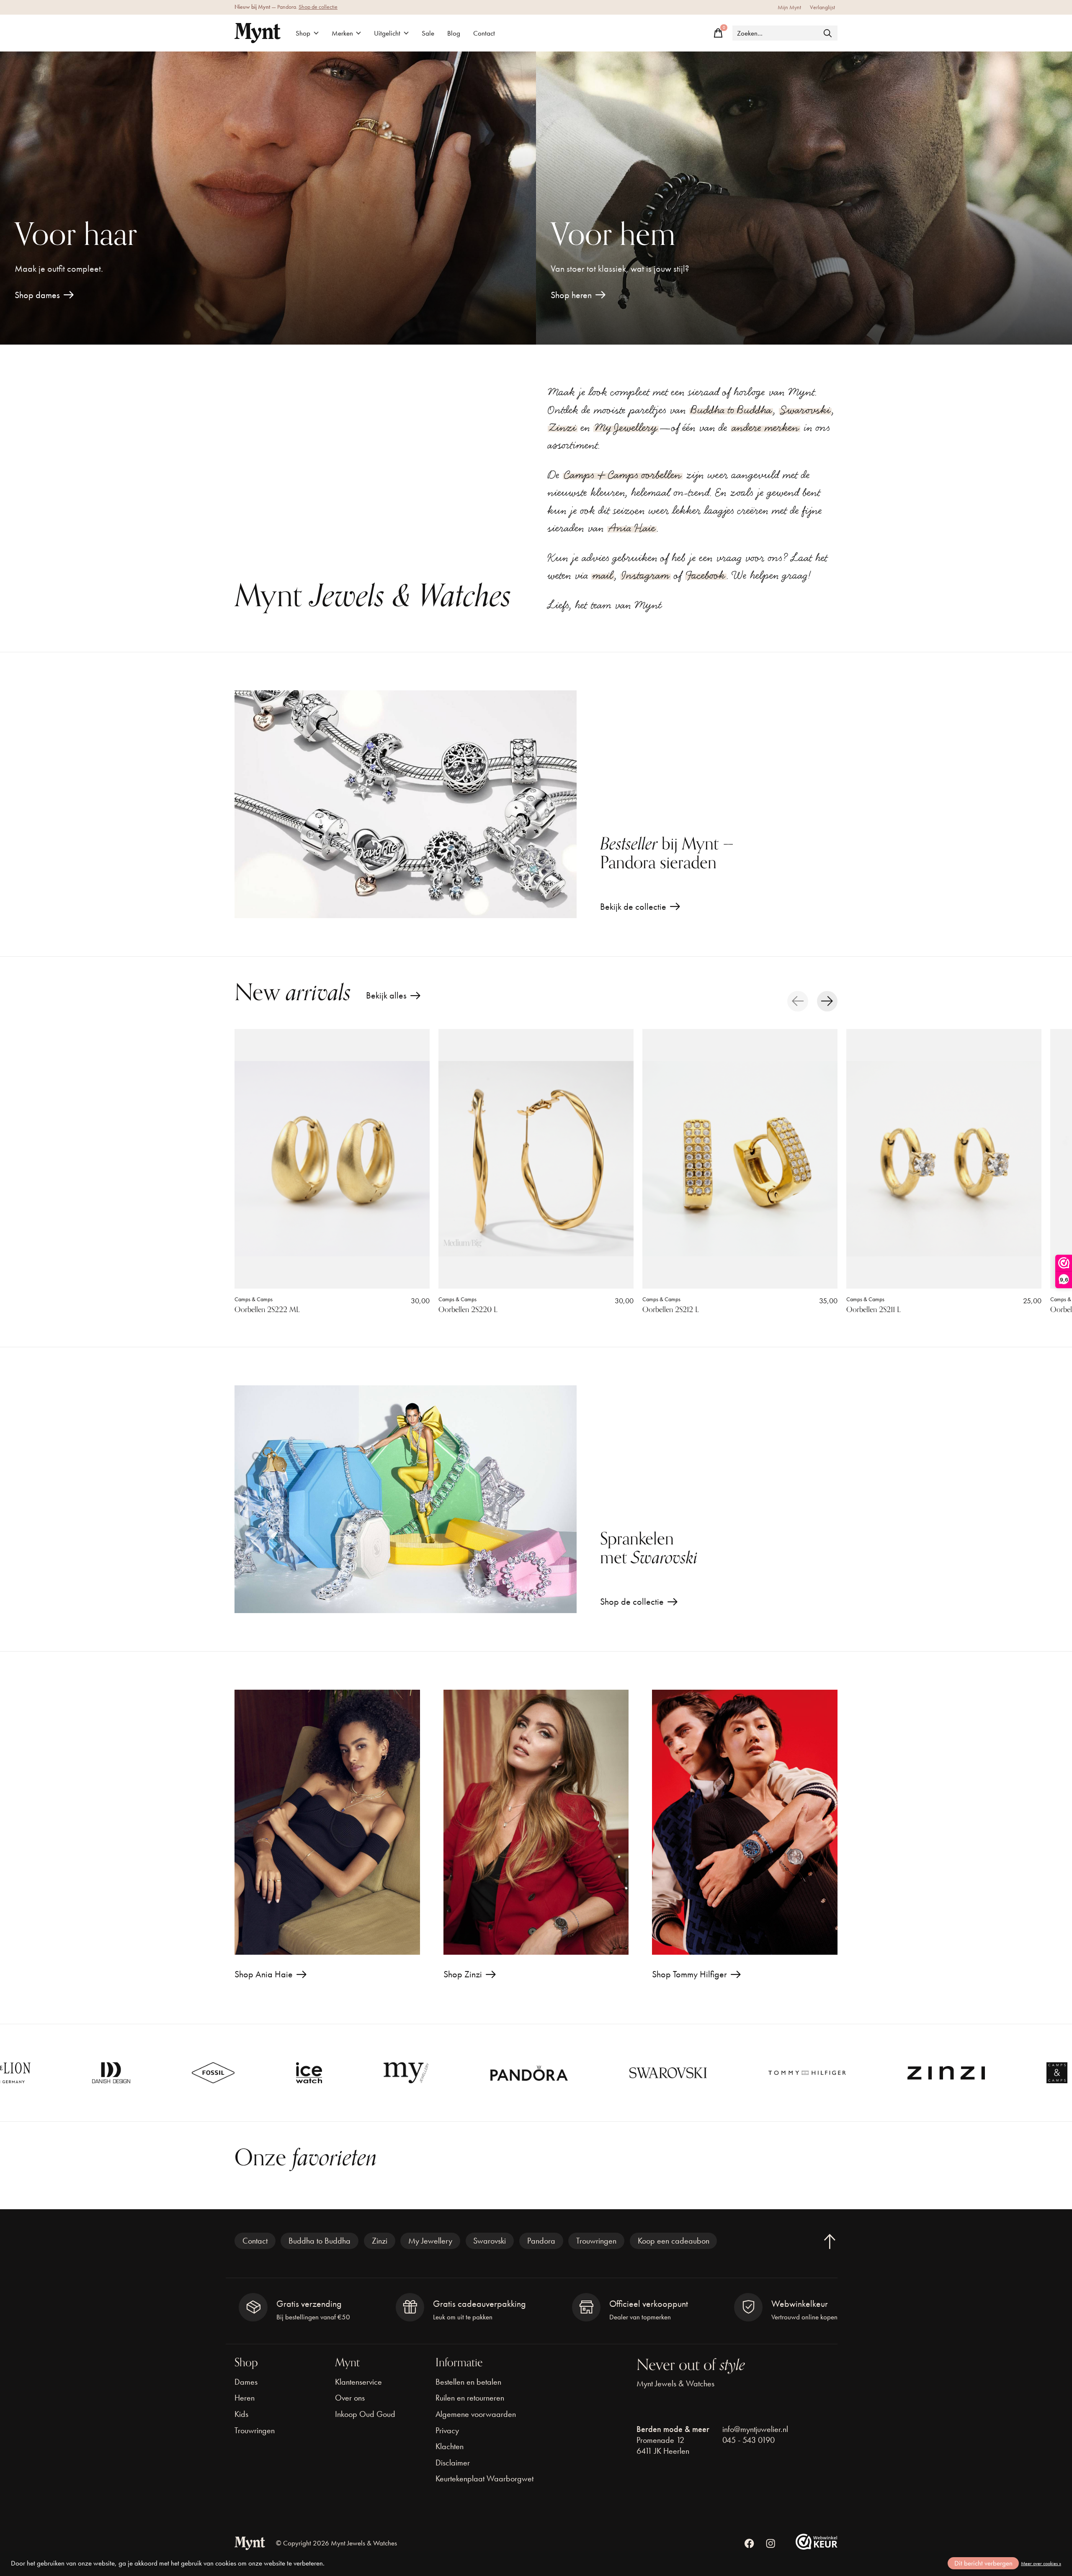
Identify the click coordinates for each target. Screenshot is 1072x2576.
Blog (454, 33)
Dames (246, 2382)
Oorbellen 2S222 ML (267, 1310)
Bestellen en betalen (468, 2382)
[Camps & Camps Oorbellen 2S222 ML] (332, 1159)
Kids (241, 2414)
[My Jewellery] (233, 2073)
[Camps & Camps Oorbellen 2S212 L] (740, 1159)
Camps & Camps (254, 1299)
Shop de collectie (318, 7)
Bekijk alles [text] (393, 997)
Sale (428, 33)
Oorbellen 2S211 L (874, 1310)
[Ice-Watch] (136, 2073)
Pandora (541, 2241)
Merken (342, 33)
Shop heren (571, 295)
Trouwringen (596, 2241)
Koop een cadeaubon (674, 2241)
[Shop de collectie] (406, 1499)
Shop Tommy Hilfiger (689, 1974)
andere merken (765, 427)
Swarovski (805, 410)
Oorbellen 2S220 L (468, 1310)
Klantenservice (358, 2382)
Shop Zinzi (463, 1974)
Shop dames (37, 295)
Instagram (646, 575)
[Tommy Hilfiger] (634, 2073)
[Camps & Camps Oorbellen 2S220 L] (536, 1159)
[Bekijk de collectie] (406, 804)
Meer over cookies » (1041, 2563)
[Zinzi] (773, 2073)
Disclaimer (453, 2463)
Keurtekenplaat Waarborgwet (484, 2478)
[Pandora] (356, 2073)
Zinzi (563, 427)
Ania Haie (632, 528)
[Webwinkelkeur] (817, 2546)
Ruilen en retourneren (470, 2398)
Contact (484, 33)
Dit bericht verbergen (983, 2563)
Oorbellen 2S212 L (671, 1310)
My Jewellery (626, 427)
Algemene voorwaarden (476, 2414)
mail (603, 575)
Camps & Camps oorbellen (623, 475)
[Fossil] (40, 2073)
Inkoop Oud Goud (365, 2414)
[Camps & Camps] (884, 2073)
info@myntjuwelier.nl (755, 2429)
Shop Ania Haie (264, 1974)
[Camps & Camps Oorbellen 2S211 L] (944, 1159)
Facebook (706, 575)
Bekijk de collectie (633, 907)
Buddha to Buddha (731, 410)
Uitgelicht (387, 33)
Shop (303, 33)
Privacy (447, 2430)
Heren (245, 2398)
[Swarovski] (495, 2073)
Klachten (450, 2446)
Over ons (350, 2398)
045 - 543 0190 (749, 2440)
